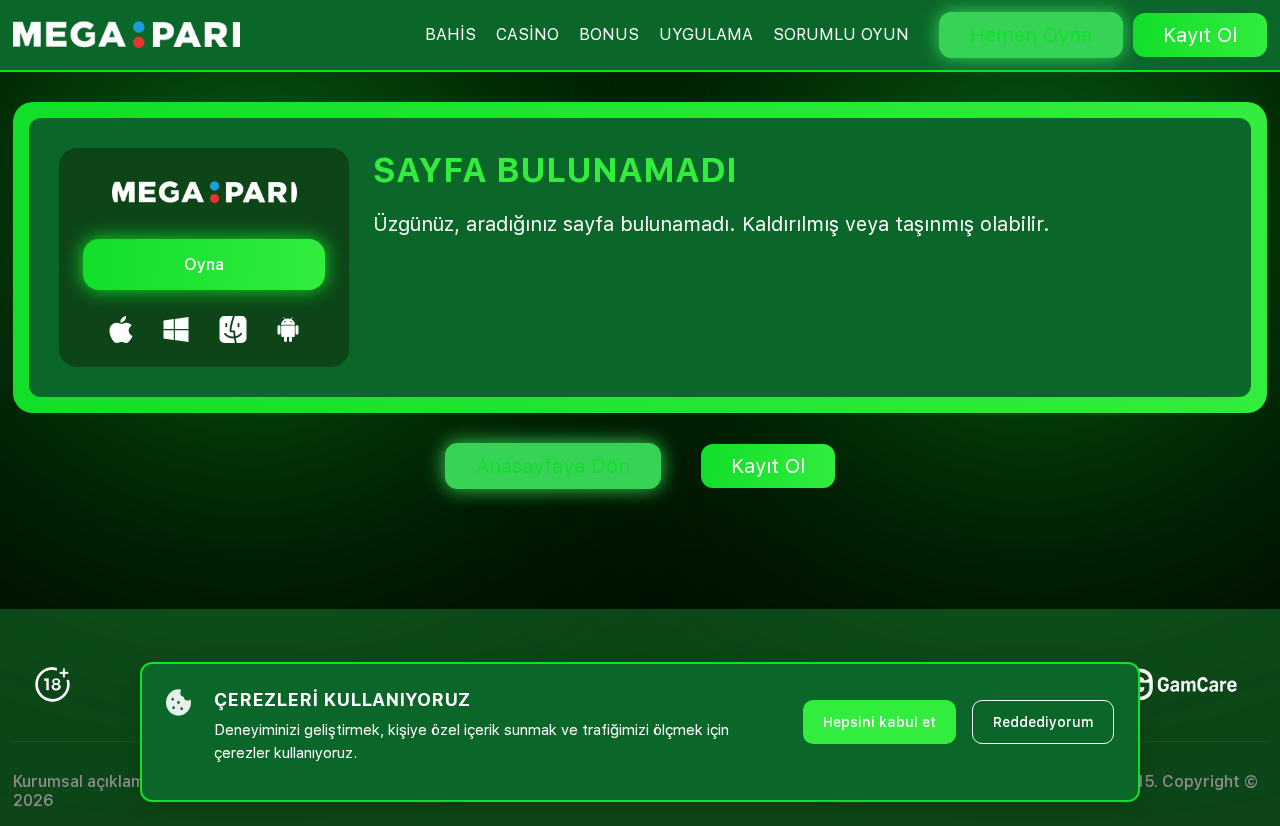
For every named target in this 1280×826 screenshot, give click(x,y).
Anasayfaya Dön (553, 466)
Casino (527, 34)
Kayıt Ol (1200, 35)
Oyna (204, 264)
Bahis (450, 34)
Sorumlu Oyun (841, 34)
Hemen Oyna (1031, 35)
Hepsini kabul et (879, 722)
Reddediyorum (1043, 722)
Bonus (609, 34)
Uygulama (706, 34)
